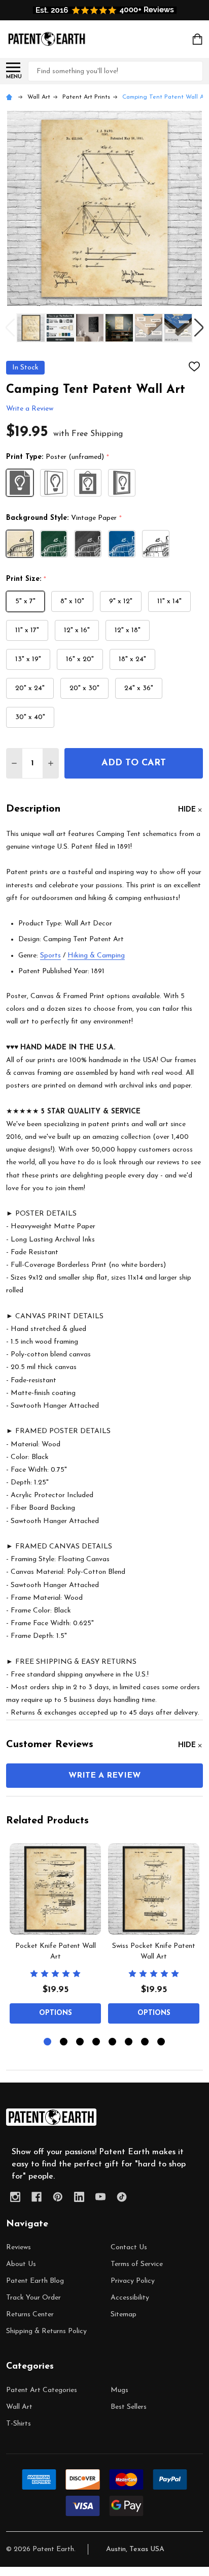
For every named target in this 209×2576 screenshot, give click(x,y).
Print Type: (58, 457)
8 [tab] (162, 2042)
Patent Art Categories (42, 2390)
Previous (10, 328)
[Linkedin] (79, 2197)
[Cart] (198, 39)
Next (199, 328)
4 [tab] (97, 2042)
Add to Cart (134, 763)
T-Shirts (19, 2424)
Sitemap (124, 2315)
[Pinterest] (58, 2197)
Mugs (119, 2390)
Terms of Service (137, 2264)
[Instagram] (15, 2197)
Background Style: (64, 518)
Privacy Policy (133, 2281)
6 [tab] (129, 2042)
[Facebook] (37, 2197)
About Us (21, 2264)
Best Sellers (129, 2407)
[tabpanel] (55, 1936)
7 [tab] (145, 2042)
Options (56, 2013)
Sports (50, 956)
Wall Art (19, 2407)
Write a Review (30, 409)
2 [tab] (64, 2042)
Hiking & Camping (96, 956)
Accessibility (130, 2298)
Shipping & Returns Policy (46, 2331)
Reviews (19, 2247)
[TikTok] (122, 2197)
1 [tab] (48, 2042)
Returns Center (30, 2315)
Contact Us (129, 2247)
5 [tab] (113, 2042)
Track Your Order (33, 2298)
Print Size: (26, 579)
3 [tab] (80, 2042)
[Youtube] (100, 2197)
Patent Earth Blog (35, 2281)
